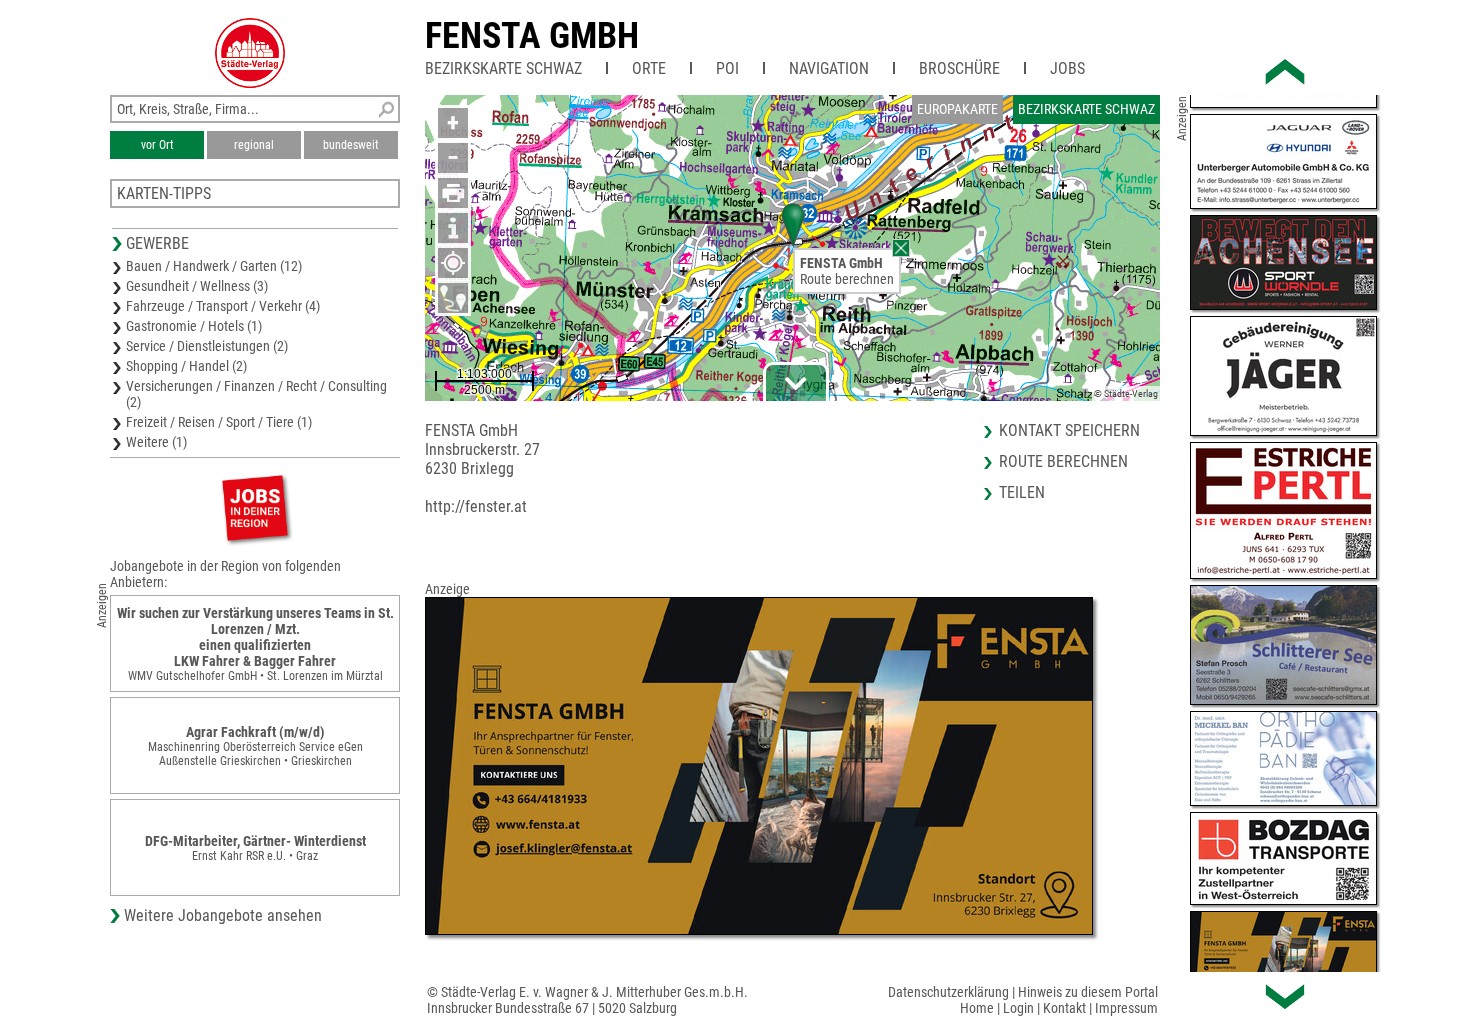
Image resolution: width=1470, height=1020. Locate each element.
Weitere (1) (156, 442)
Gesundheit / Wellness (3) (197, 286)
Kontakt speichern (1069, 430)
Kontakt (1064, 1008)
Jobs (1067, 68)
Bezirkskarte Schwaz (503, 68)
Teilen (1022, 492)
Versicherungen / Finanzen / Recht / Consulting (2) (256, 394)
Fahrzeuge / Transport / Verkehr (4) (223, 306)
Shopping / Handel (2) (186, 366)
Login (1018, 1008)
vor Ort (157, 145)
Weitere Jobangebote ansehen (223, 915)
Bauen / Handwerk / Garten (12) (214, 266)
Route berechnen (847, 279)
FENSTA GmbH (532, 36)
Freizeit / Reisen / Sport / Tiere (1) (219, 422)
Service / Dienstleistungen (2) (207, 346)
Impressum (1126, 1008)
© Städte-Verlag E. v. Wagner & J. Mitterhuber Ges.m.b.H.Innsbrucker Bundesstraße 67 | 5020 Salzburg (587, 1000)
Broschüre (959, 68)
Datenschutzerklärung (948, 992)
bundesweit (351, 145)
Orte (649, 68)
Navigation (829, 68)
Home (977, 1008)
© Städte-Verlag (1126, 393)
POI (727, 68)
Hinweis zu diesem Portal (1088, 992)
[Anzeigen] (255, 507)
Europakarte (957, 109)
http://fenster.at (476, 506)
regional (254, 145)
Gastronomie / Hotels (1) (194, 326)
